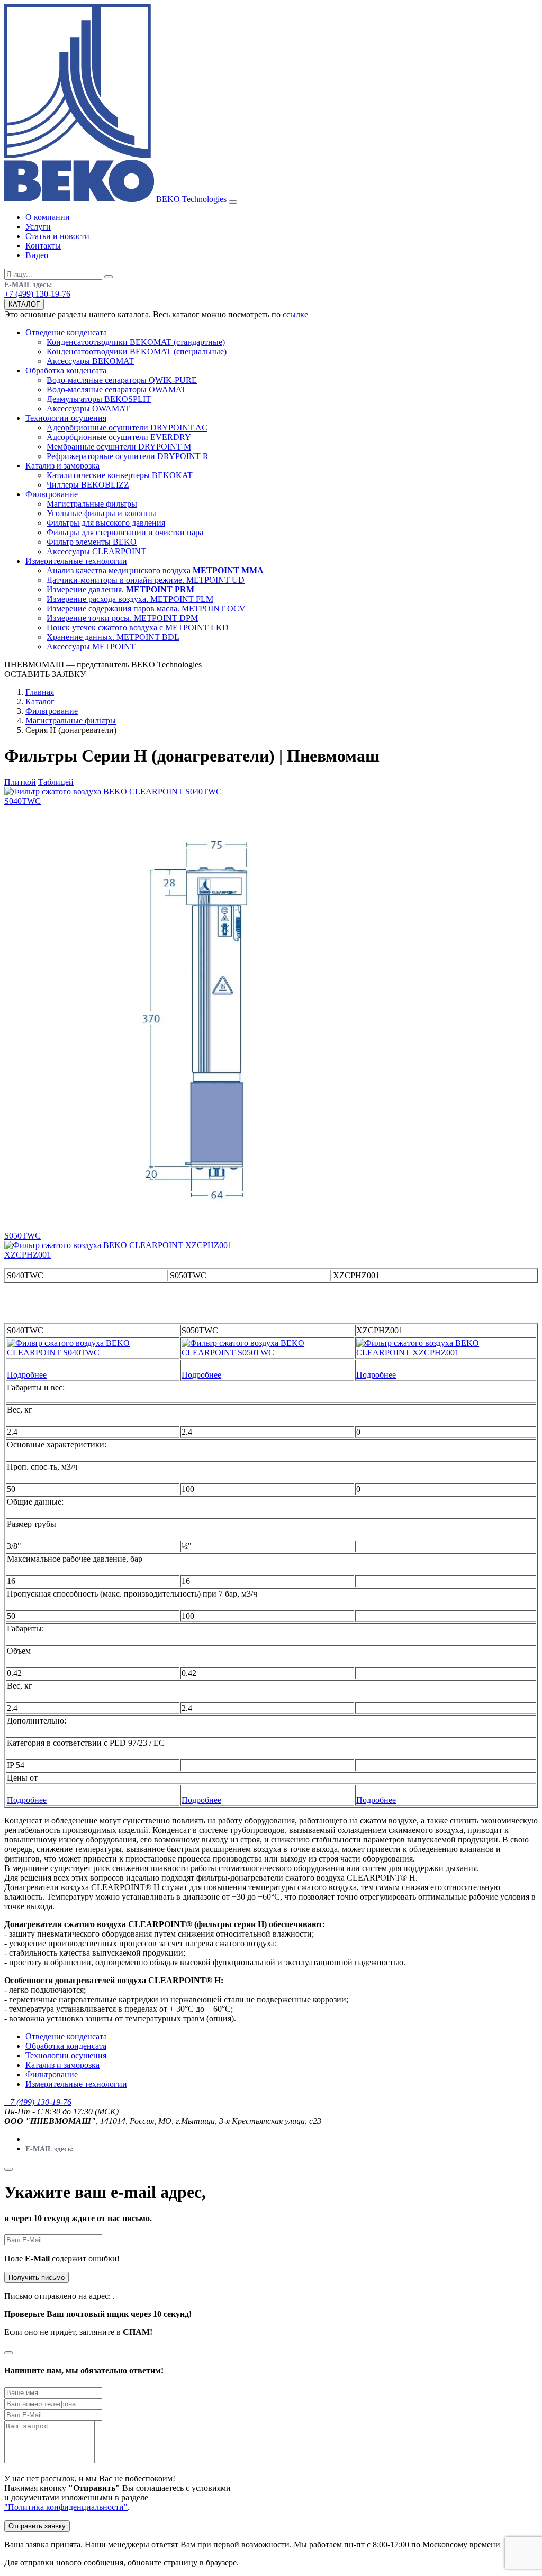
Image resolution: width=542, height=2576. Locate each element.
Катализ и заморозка (62, 2065)
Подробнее (27, 1375)
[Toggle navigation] (233, 202)
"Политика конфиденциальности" (66, 2507)
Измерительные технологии (76, 2084)
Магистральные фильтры (71, 721)
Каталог (40, 702)
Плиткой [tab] (20, 782)
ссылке (295, 314)
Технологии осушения (66, 2055)
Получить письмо (37, 2277)
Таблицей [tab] (56, 782)
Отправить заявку (37, 2526)
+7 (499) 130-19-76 (37, 294)
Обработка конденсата (66, 2046)
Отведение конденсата (66, 2036)
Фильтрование (52, 711)
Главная (40, 692)
